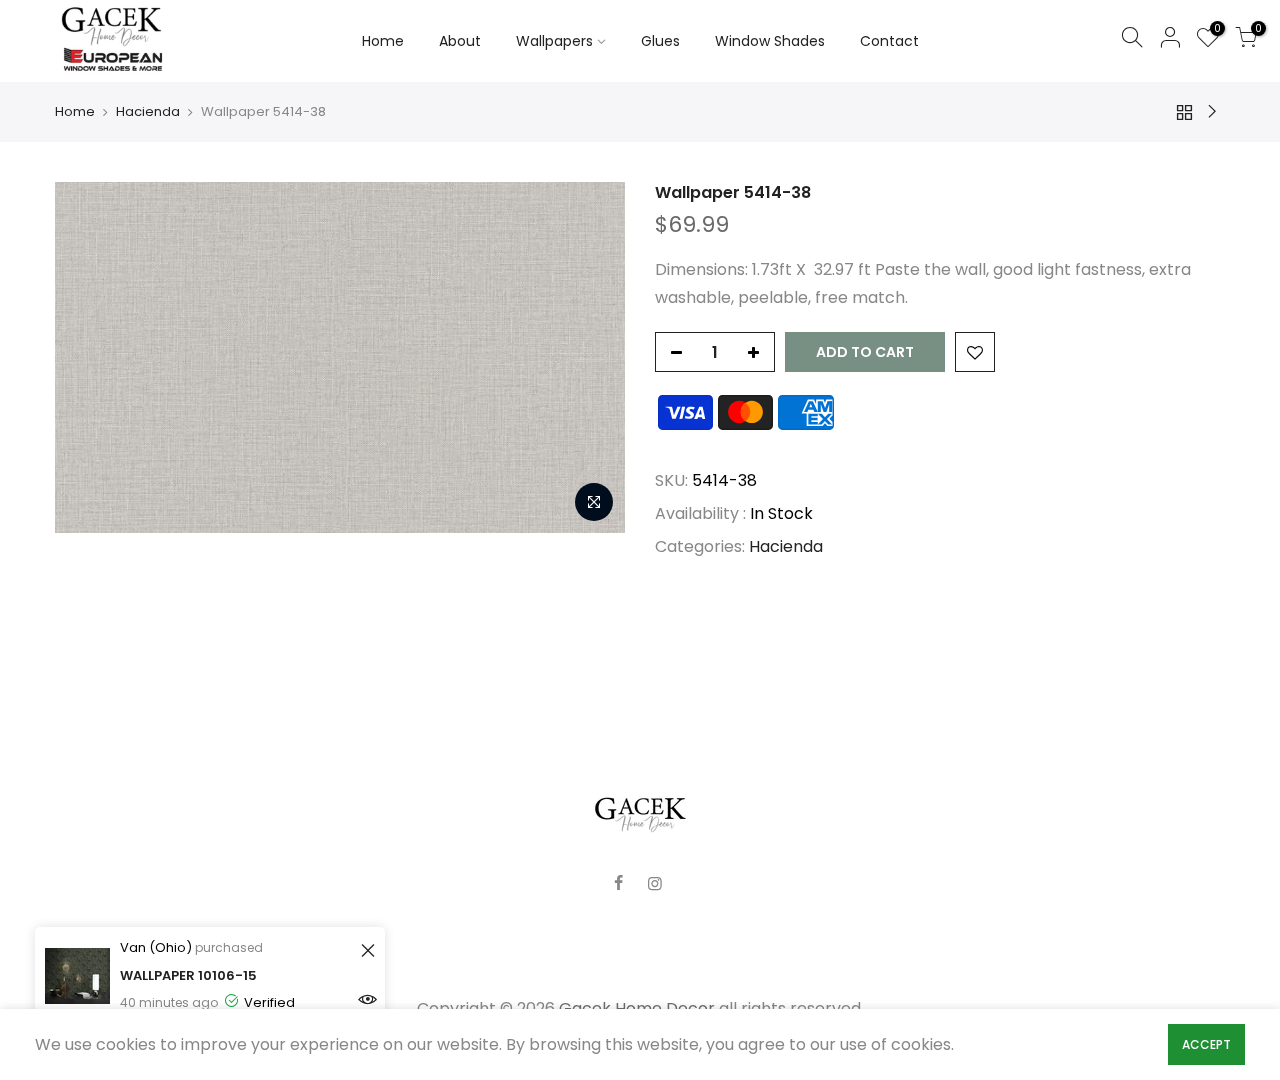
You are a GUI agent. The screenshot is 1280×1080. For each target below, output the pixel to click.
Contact (889, 41)
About (460, 41)
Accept (1206, 1044)
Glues (660, 41)
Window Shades (770, 41)
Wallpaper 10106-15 (188, 975)
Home (383, 41)
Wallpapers (554, 41)
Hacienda (148, 112)
